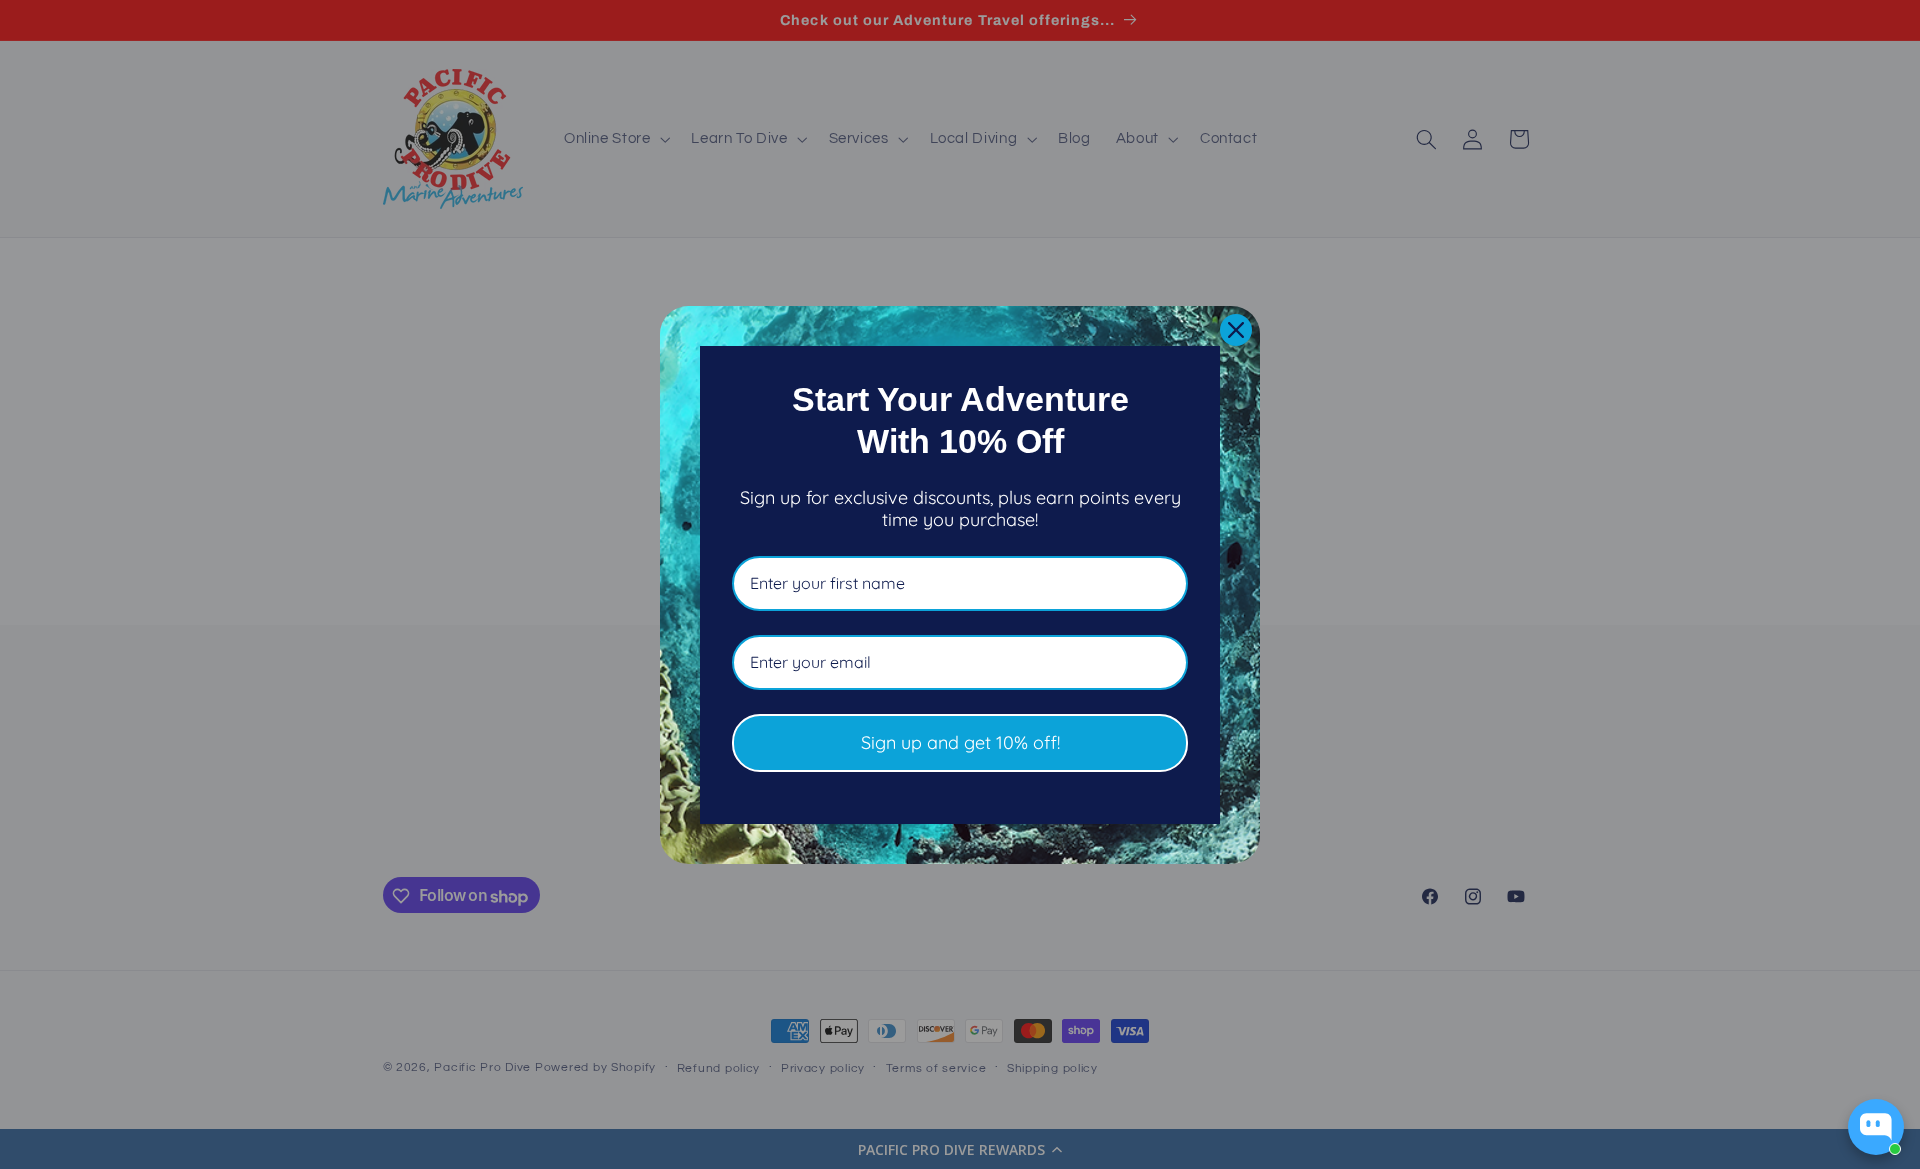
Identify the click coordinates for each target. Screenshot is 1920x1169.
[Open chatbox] (1876, 1127)
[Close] (1236, 330)
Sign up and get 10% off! (960, 742)
